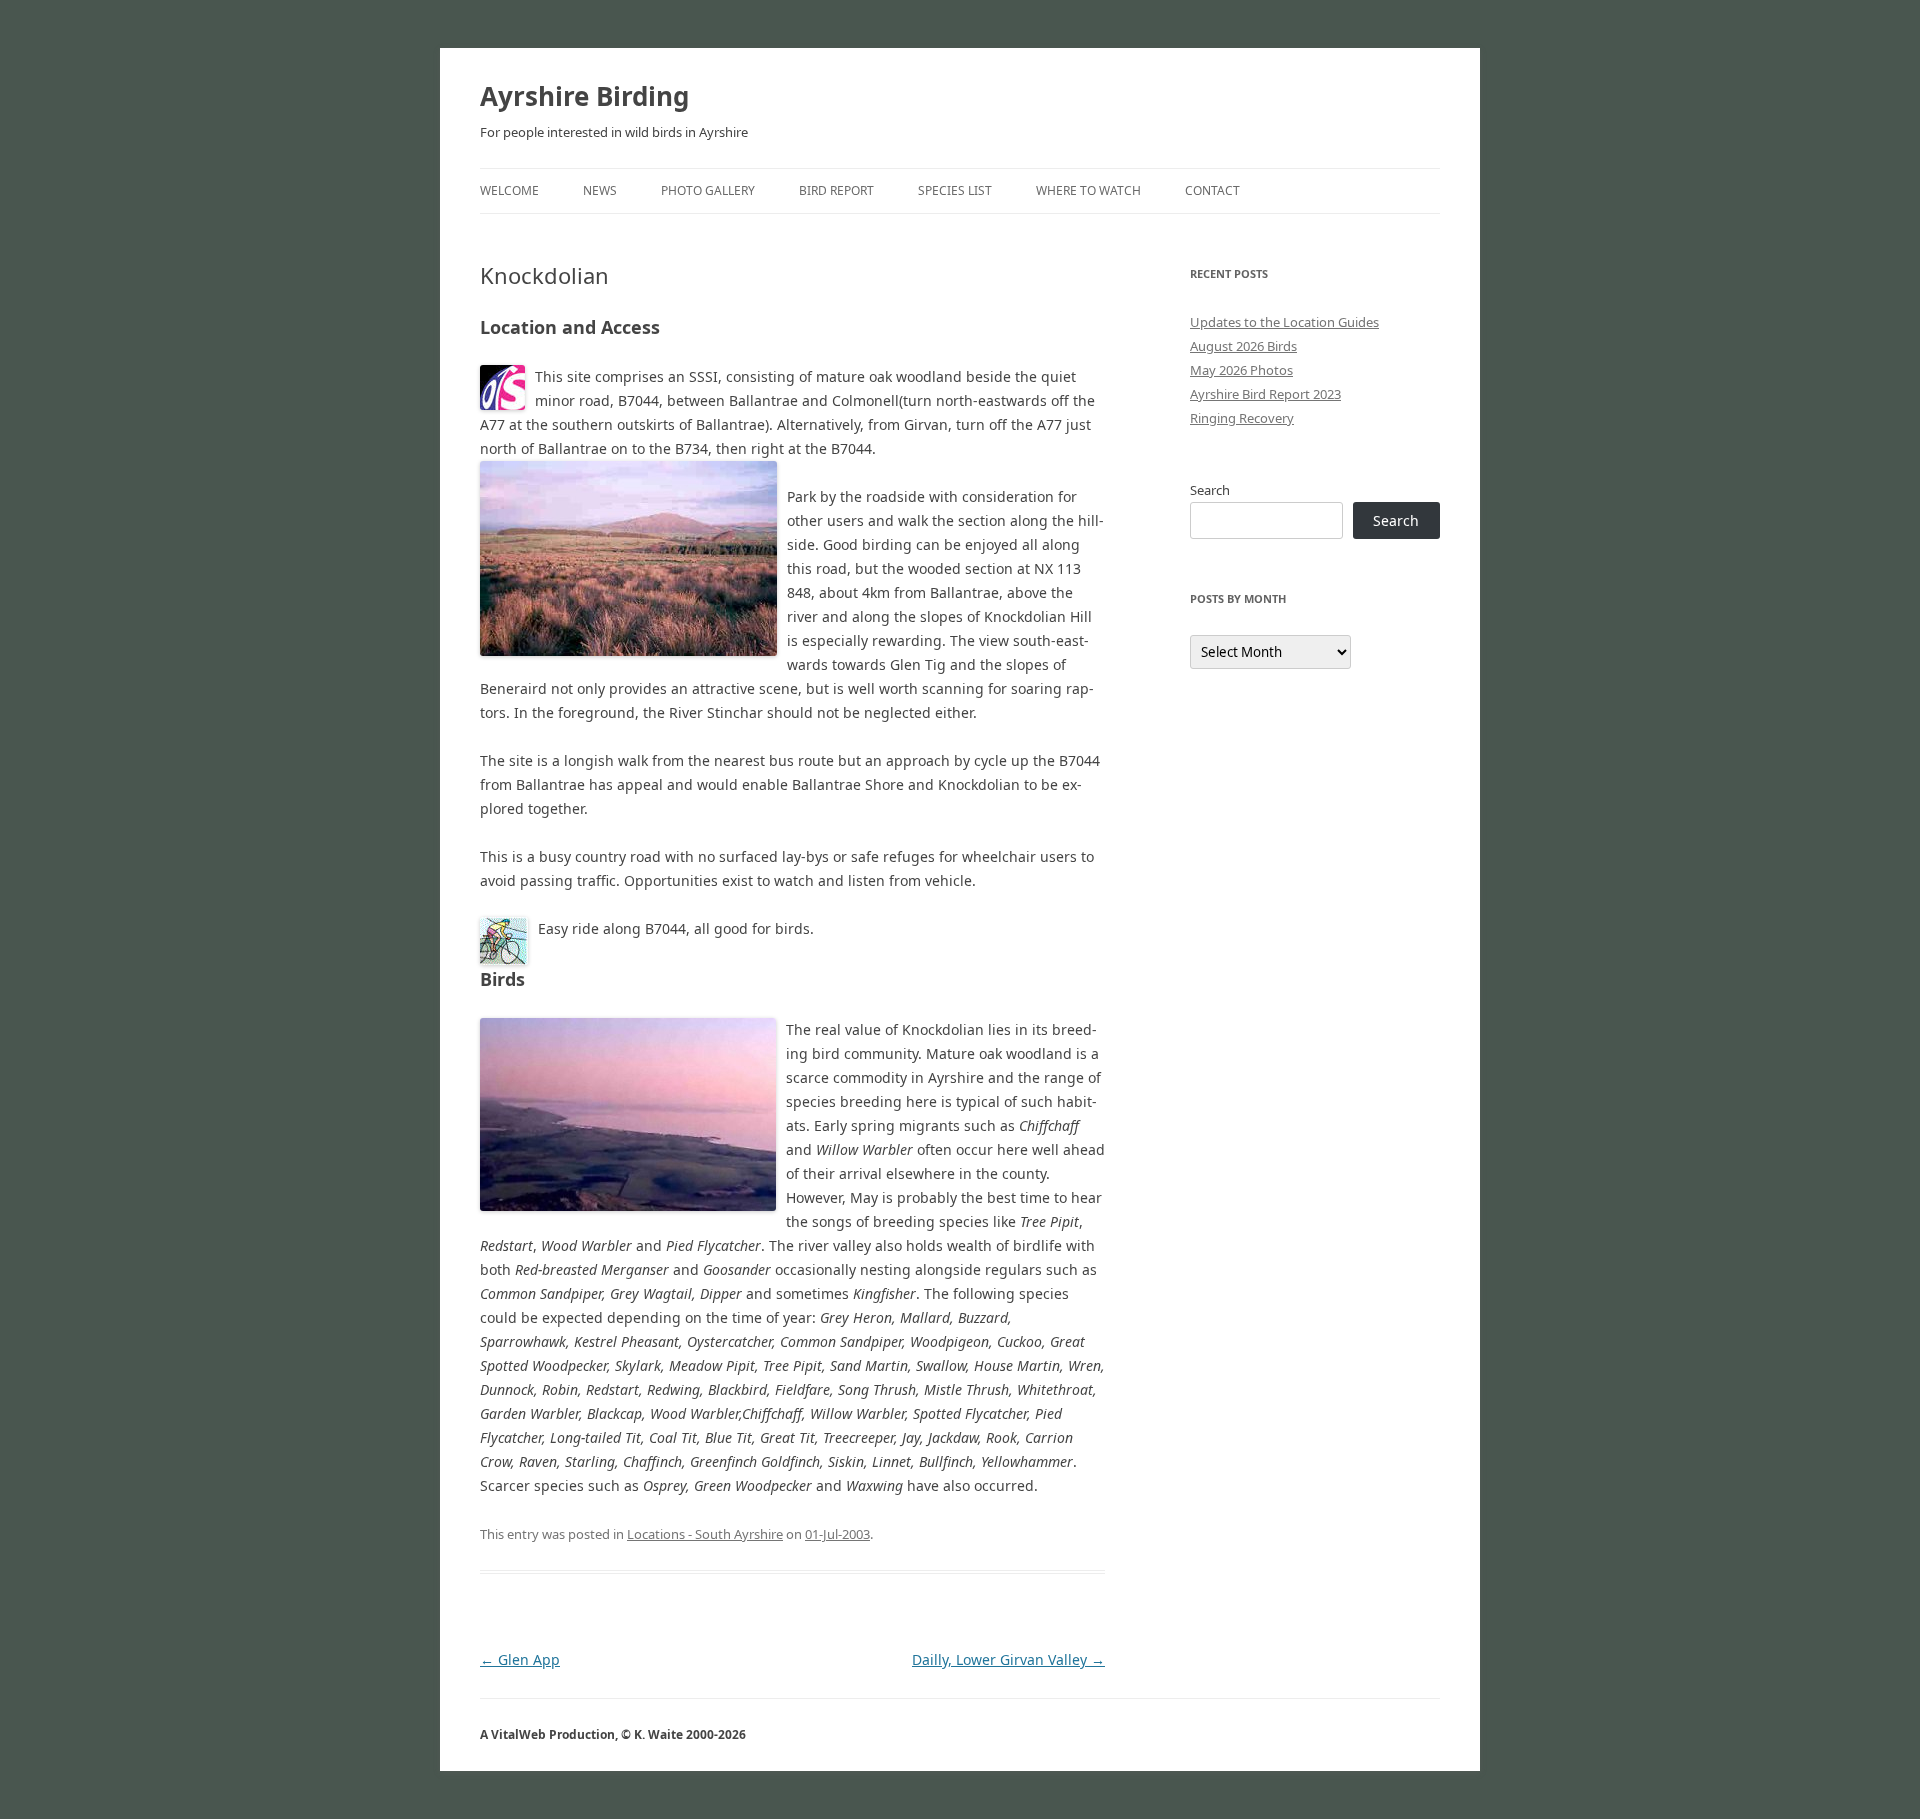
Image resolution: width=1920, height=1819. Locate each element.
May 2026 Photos (1241, 370)
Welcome (509, 190)
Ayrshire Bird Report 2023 (1265, 394)
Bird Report (836, 190)
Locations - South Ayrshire (705, 1534)
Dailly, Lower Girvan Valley (1008, 1659)
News (600, 190)
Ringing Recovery (1242, 418)
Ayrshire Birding (584, 96)
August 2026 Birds (1243, 346)
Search (1210, 490)
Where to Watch (1088, 190)
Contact (1212, 190)
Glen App (520, 1659)
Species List (955, 190)
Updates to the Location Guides (1284, 322)
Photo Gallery (708, 190)
